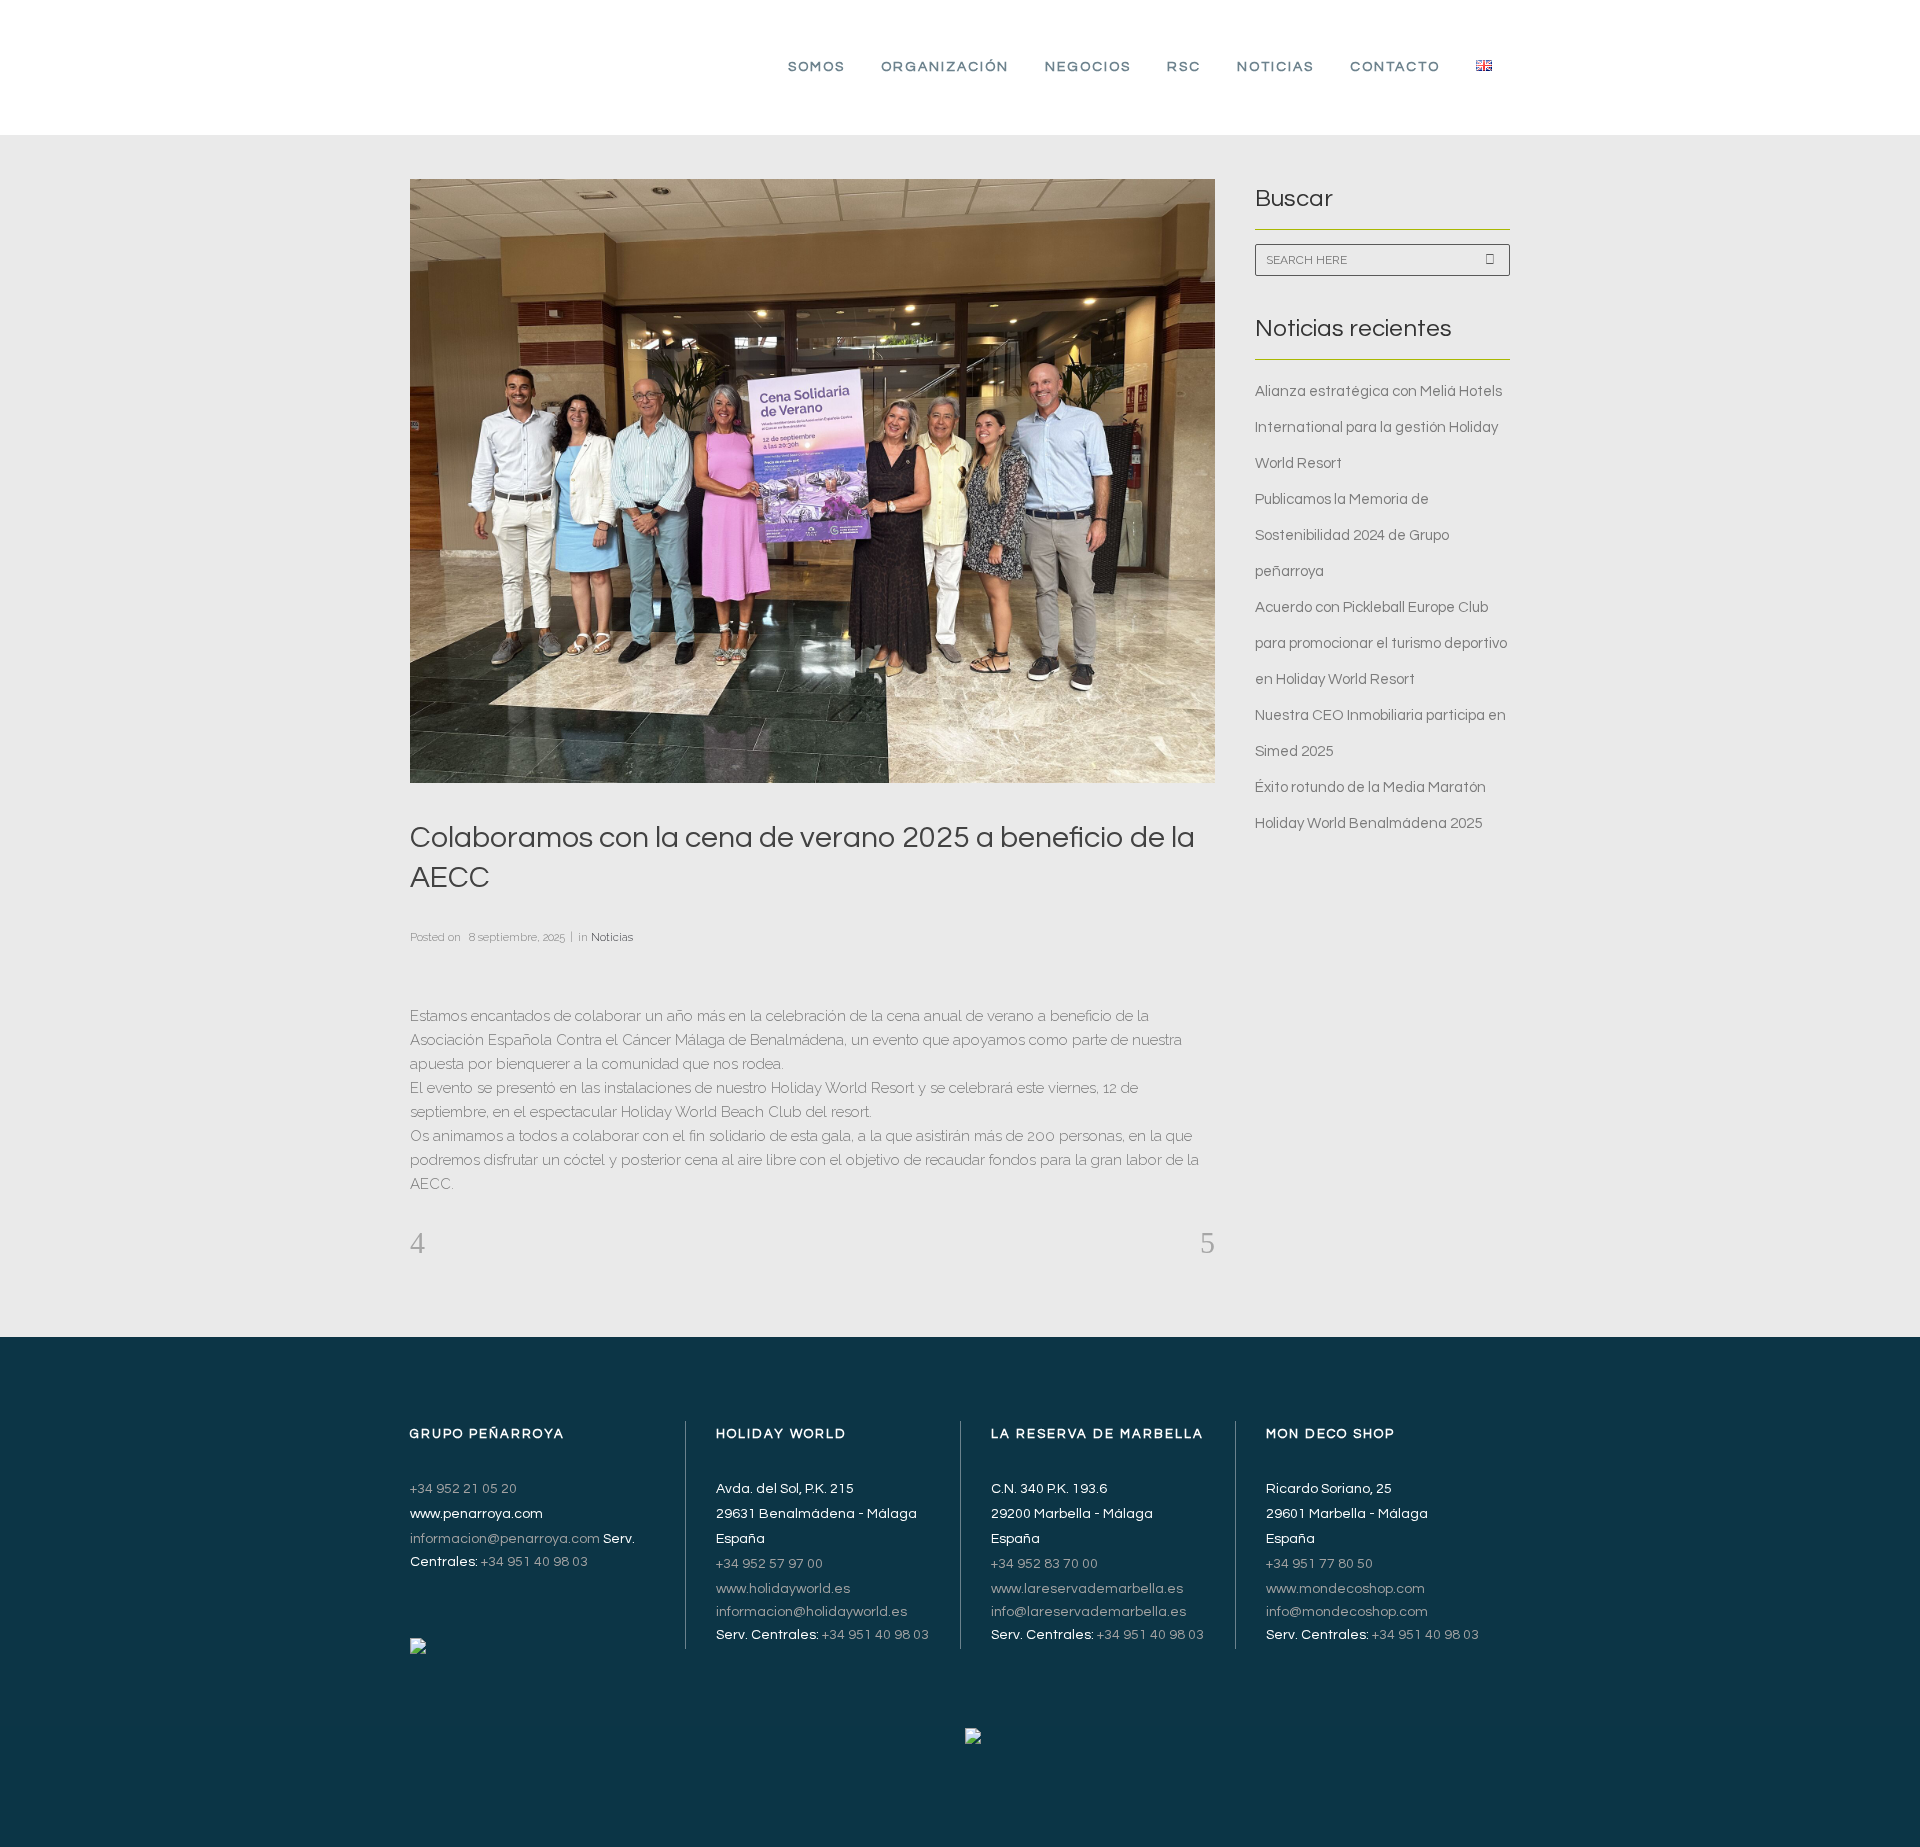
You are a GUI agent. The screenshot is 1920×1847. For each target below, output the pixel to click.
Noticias (612, 937)
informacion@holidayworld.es (811, 1612)
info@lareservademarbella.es (1088, 1612)
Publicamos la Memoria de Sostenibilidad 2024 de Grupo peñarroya (1352, 535)
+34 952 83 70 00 (1044, 1564)
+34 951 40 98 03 (534, 1562)
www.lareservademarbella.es (1087, 1589)
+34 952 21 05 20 (463, 1489)
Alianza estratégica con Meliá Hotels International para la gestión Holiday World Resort (1378, 427)
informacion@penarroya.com (505, 1539)
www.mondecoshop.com (1345, 1589)
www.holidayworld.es (783, 1589)
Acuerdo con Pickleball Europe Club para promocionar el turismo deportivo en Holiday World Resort (1381, 643)
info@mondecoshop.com (1347, 1612)
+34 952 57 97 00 (769, 1564)
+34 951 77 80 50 (1319, 1564)
